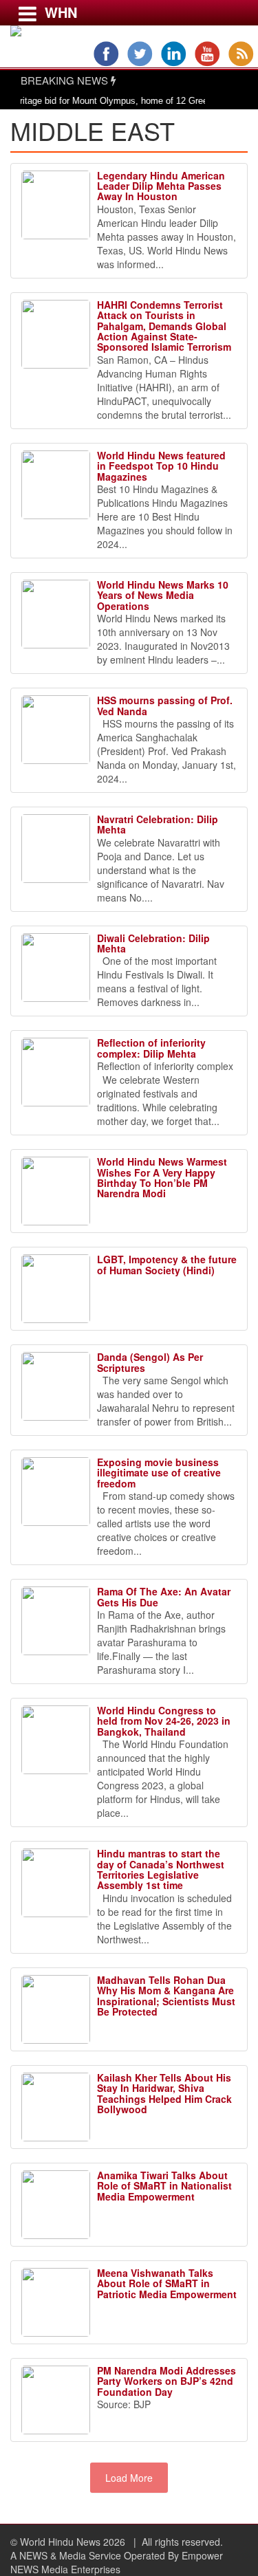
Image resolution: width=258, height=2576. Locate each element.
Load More (129, 2478)
